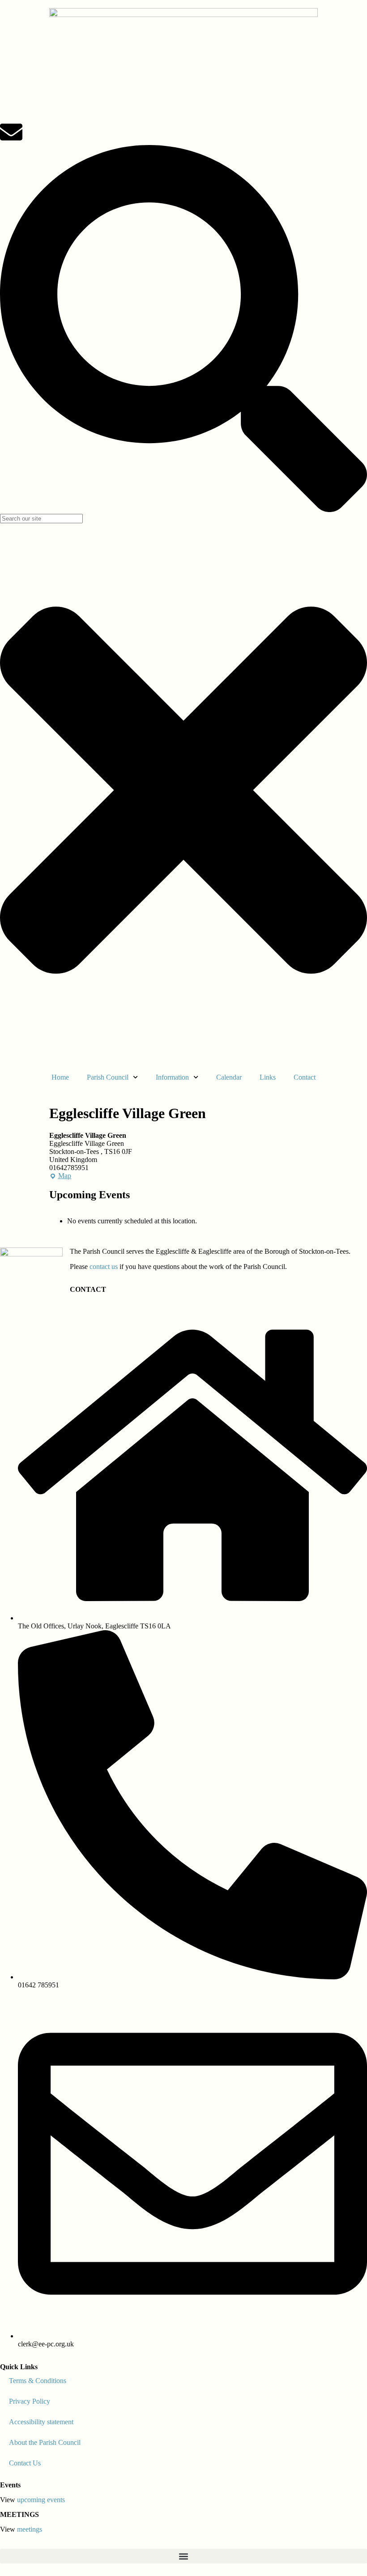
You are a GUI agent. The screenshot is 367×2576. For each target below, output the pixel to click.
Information (172, 1077)
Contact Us (25, 2463)
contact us (104, 1267)
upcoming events (41, 2500)
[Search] (183, 510)
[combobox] (41, 519)
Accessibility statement (41, 2422)
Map (60, 1176)
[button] (183, 2556)
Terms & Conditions (38, 2381)
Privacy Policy (30, 2401)
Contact (305, 1077)
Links (268, 1077)
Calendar (229, 1077)
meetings (30, 2529)
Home (60, 1077)
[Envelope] (11, 132)
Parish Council (108, 1077)
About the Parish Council (45, 2442)
